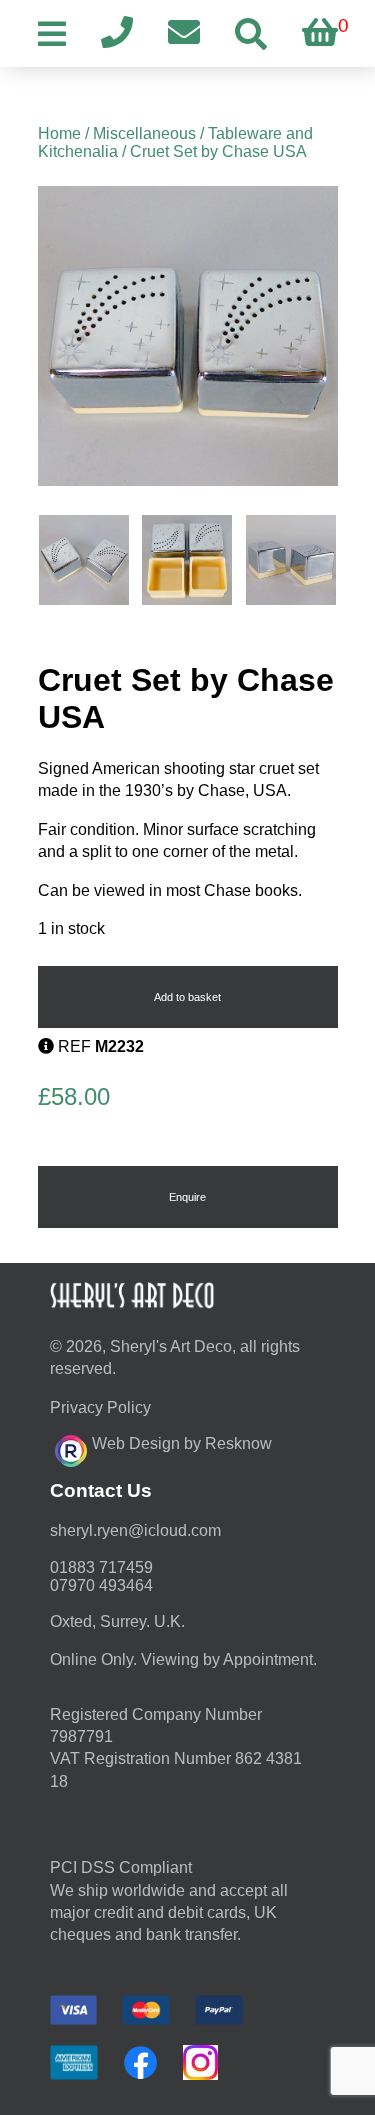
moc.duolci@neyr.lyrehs (135, 1530)
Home (59, 133)
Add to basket (187, 997)
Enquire (187, 1197)
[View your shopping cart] (320, 33)
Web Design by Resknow (182, 1443)
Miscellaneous (144, 133)
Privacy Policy (100, 1407)
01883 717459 (101, 1567)
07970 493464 (101, 1585)
